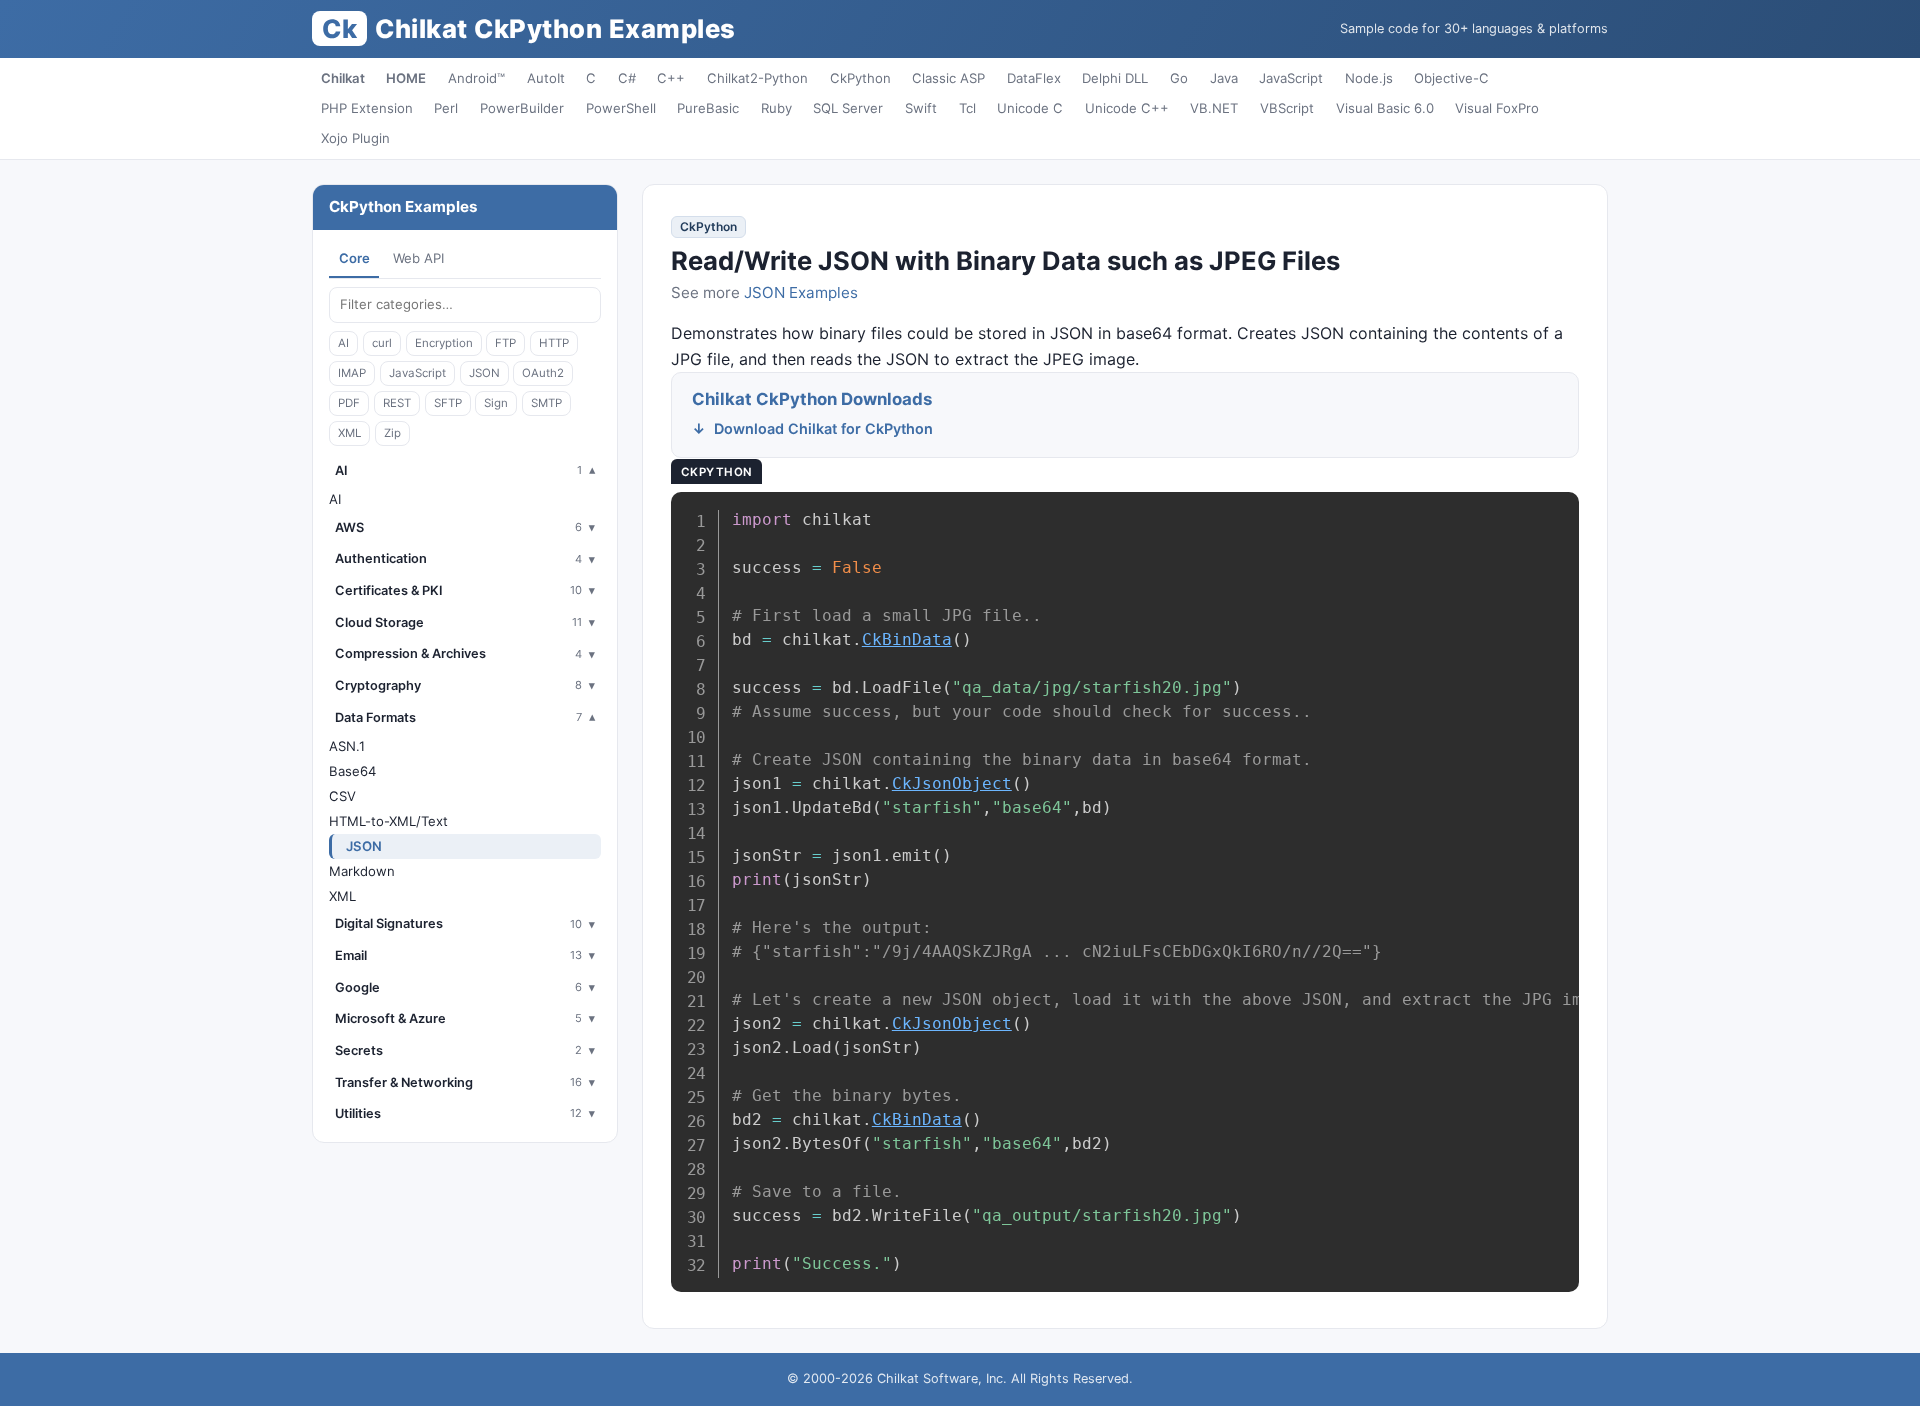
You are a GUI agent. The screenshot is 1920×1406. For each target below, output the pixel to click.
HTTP (554, 343)
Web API (418, 258)
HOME (406, 78)
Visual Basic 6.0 (1385, 108)
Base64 (352, 771)
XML (349, 433)
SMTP (546, 403)
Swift (921, 108)
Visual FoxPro (1497, 108)
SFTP (448, 403)
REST (397, 403)
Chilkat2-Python (757, 78)
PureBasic (708, 108)
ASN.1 (347, 746)
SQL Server (848, 108)
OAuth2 (543, 373)
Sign (496, 403)
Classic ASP (948, 78)
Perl (446, 108)
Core (354, 258)
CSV (342, 796)
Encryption (444, 343)
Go (1179, 78)
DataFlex (1034, 78)
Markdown (362, 871)
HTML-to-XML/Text (388, 821)
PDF (349, 403)
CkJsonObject (952, 783)
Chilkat (343, 78)
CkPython (860, 78)
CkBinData (907, 639)
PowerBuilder (522, 108)
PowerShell (621, 108)
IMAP (352, 373)
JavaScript (1291, 78)
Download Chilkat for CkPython (823, 428)
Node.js (1369, 78)
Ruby (776, 108)
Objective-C (1451, 78)
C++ (671, 78)
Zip (392, 433)
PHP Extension (367, 108)
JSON (484, 373)
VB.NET (1214, 108)
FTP (505, 343)
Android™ (476, 78)
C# (627, 78)
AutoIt (546, 78)
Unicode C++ (1127, 108)
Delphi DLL (1115, 78)
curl (382, 343)
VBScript (1287, 108)
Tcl (967, 108)
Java (1224, 78)
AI (343, 343)
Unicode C (1030, 108)
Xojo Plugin (355, 138)
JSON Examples (801, 292)
